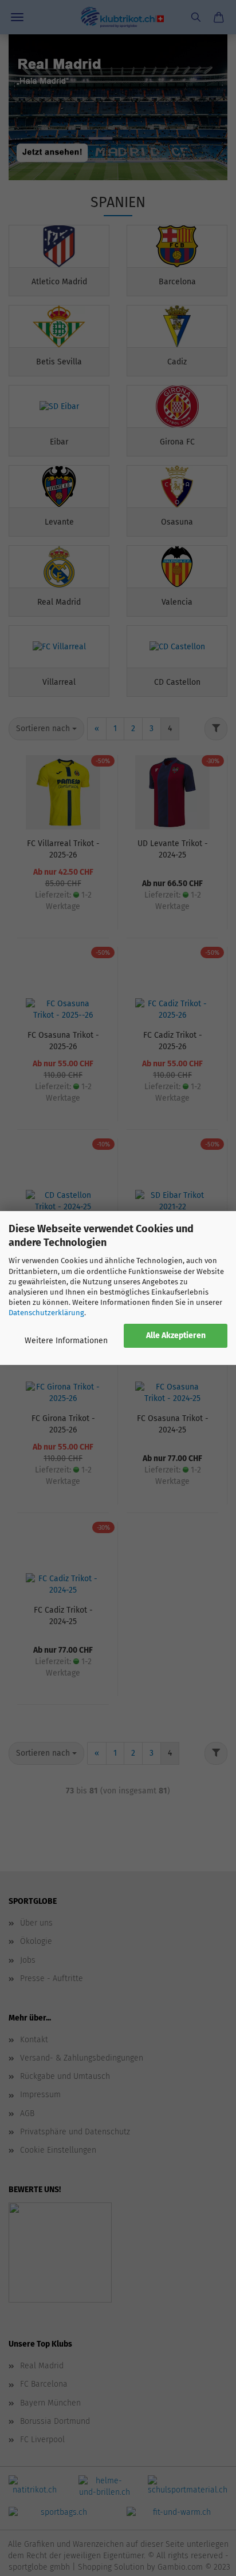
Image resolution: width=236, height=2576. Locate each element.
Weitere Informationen (66, 1341)
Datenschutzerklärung (46, 1313)
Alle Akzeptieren (176, 1335)
